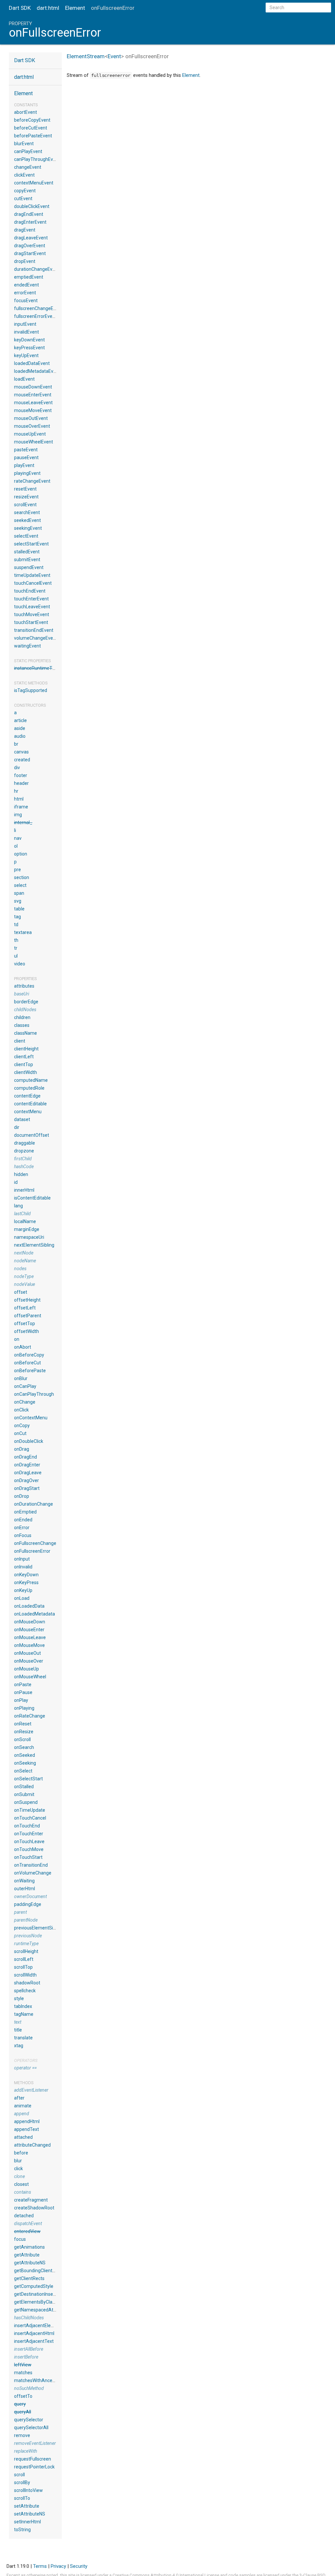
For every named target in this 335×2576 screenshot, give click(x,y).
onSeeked (25, 1755)
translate (23, 2038)
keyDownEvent (29, 340)
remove (22, 2435)
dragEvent (25, 230)
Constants (26, 105)
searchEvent (27, 512)
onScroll (22, 1739)
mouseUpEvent (30, 434)
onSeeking (25, 1763)
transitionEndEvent (34, 630)
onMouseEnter (29, 1630)
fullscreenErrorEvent (35, 316)
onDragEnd (26, 1457)
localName (25, 1221)
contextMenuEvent (34, 183)
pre (18, 870)
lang (18, 1206)
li (15, 830)
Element (75, 8)
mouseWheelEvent (34, 442)
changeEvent (28, 167)
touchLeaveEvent (32, 607)
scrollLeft (24, 1959)
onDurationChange (34, 1504)
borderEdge (26, 1002)
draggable (25, 1143)
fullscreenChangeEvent (38, 308)
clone (19, 2176)
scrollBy (22, 2482)
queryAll (23, 2412)
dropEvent (25, 261)
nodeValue (25, 1284)
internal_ (23, 822)
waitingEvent (27, 646)
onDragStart (27, 1488)
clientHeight (26, 1049)
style (19, 1998)
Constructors (30, 705)
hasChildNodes (29, 2318)
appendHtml (27, 2121)
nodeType (24, 1276)
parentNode (26, 1920)
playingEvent (27, 473)
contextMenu (28, 1112)
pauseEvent (26, 458)
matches (23, 2373)
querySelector (29, 2420)
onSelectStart (28, 1779)
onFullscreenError (32, 1551)
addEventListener (31, 2090)
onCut (20, 1433)
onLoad (22, 1598)
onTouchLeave (29, 1841)
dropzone (24, 1151)
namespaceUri (29, 1237)
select (20, 885)
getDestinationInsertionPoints (45, 2294)
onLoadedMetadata (35, 1614)
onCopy (22, 1426)
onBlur (21, 1378)
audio (20, 736)
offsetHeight (27, 1300)
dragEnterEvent (30, 222)
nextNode (24, 1253)
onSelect (23, 1771)
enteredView (27, 2231)
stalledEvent (27, 552)
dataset (22, 1119)
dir (17, 1127)
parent (20, 1912)
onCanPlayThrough (34, 1394)
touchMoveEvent (32, 614)
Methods (24, 2083)
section (22, 877)
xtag (19, 2046)
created (22, 760)
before (21, 2153)
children (22, 1017)
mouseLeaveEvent (33, 403)
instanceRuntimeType (37, 668)
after (19, 2098)
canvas (21, 752)
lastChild (22, 1214)
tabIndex (23, 2006)
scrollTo (22, 2498)
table (19, 909)
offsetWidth (26, 1331)
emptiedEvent (29, 277)
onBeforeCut (27, 1363)
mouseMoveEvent (33, 410)
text (18, 2022)
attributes (24, 986)
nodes (20, 1269)
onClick (21, 1410)
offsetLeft (25, 1308)
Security (79, 2566)
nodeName (25, 1261)
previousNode (28, 1936)
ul (16, 956)
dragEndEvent (29, 214)
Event (114, 56)
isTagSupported (31, 690)
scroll (19, 2475)
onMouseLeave (30, 1637)
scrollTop (23, 1967)
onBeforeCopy (29, 1355)
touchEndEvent (30, 591)
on (17, 1339)
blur (18, 2161)
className (26, 1033)
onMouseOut (27, 1653)
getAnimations (29, 2247)
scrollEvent (25, 505)
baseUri (22, 994)
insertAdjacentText (34, 2341)
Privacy (58, 2566)
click (18, 2169)
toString (22, 2530)
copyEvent (25, 191)
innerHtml (24, 1190)
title (18, 2030)
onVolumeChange (33, 1873)
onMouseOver (29, 1661)
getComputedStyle (34, 2286)
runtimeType (26, 1944)
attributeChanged (32, 2145)
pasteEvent (26, 450)
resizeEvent (26, 497)
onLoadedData (29, 1606)
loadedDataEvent (32, 363)
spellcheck (25, 1991)
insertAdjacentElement (38, 2325)
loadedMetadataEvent (37, 371)
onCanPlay (25, 1386)
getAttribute (27, 2255)
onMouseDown (30, 1622)
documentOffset (32, 1135)
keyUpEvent (26, 355)
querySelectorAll (31, 2428)
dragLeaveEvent (31, 238)
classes (22, 1025)
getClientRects (29, 2278)
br (16, 744)
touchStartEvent (31, 622)
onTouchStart (28, 1857)
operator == (25, 2068)
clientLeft (24, 1057)
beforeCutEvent (31, 128)
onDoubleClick (29, 1441)
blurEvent (24, 144)
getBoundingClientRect (38, 2271)
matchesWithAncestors (38, 2380)
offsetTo (23, 2396)
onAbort (23, 1347)
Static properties (33, 661)
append (22, 2114)
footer (21, 775)
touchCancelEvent (33, 583)
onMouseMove (29, 1645)
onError (22, 1528)
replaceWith (26, 2451)
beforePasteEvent (33, 136)
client (20, 1041)
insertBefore (26, 2357)
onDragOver (26, 1480)
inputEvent (25, 324)
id (16, 1182)
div (17, 768)
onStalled (24, 1787)
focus (20, 2239)
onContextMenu (31, 1418)
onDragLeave (28, 1473)
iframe (21, 807)
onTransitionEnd (31, 1865)
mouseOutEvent (31, 418)
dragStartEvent (30, 253)
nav (18, 838)
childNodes (25, 1010)
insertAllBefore (29, 2349)
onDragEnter (27, 1465)
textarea (23, 932)
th (16, 940)
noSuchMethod (29, 2388)
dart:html (48, 8)
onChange (25, 1402)
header (21, 783)
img (18, 815)
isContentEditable (32, 1198)
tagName (24, 2014)
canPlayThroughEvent (37, 159)
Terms (40, 2566)
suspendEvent (29, 567)
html (19, 799)
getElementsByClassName (42, 2302)
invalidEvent (26, 332)
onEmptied (25, 1512)
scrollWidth (25, 1975)
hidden (21, 1174)
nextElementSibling (34, 1245)
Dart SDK (20, 8)
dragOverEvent (30, 246)
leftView (23, 2365)
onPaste (23, 1685)
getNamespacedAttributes (42, 2310)
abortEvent (26, 112)
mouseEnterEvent (33, 395)
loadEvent (24, 379)
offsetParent (28, 1316)
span (19, 893)
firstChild (23, 1159)
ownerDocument (30, 1896)
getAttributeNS (30, 2263)
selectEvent (26, 536)
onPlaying (24, 1708)
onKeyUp (23, 1590)
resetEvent (25, 489)
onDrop (22, 1496)
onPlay (21, 1700)
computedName (31, 1080)
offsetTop (25, 1323)
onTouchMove (29, 1849)
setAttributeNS (30, 2514)
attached (23, 2137)
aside (20, 728)
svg (18, 901)
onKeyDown (26, 1575)
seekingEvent (28, 528)
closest (21, 2184)
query (20, 2404)
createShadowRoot (34, 2208)
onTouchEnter (29, 1834)
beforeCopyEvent (32, 120)
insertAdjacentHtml (34, 2333)
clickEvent (24, 175)
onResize (24, 1732)
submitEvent (27, 560)
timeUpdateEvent (32, 575)
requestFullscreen (33, 2459)
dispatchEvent (28, 2223)
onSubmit (24, 1794)
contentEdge (27, 1096)
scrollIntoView (28, 2490)
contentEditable (30, 1104)
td (16, 925)
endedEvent (26, 285)
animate (23, 2106)
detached (24, 2216)
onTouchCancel (30, 1818)
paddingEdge (28, 1904)
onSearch (24, 1747)
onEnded (23, 1520)
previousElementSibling (38, 1928)
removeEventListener (35, 2443)
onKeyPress (26, 1582)
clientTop (24, 1064)
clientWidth (26, 1072)
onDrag (22, 1449)
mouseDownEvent (33, 387)
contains (23, 2192)
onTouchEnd (27, 1826)
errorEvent (25, 293)
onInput (22, 1559)
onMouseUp (26, 1669)
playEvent (24, 465)
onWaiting (24, 1881)
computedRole (29, 1088)
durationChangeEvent (37, 269)
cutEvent (23, 199)
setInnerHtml (27, 2522)
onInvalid (23, 1567)
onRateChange (30, 1716)
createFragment (31, 2200)
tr (16, 948)
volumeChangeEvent (36, 638)
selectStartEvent (31, 544)
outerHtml (25, 1889)
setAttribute (27, 2506)
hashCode (24, 1167)
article (20, 720)
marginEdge (27, 1229)
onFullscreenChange (35, 1543)
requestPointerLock (34, 2467)
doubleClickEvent (32, 206)
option (21, 854)
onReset (23, 1724)
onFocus (23, 1535)
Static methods (31, 683)
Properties (26, 979)
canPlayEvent (28, 151)
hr (16, 791)
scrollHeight (26, 1951)
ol (16, 846)
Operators (26, 2060)
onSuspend (26, 1802)
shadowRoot (27, 1983)
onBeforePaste (30, 1371)
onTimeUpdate (30, 1810)
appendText (26, 2129)
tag (18, 917)
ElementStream (86, 56)
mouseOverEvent (32, 426)
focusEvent (26, 301)
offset (21, 1292)
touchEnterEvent (31, 599)
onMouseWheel (30, 1677)
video (20, 964)
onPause (23, 1692)
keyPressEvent (29, 348)
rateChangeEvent (32, 481)
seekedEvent (27, 520)
